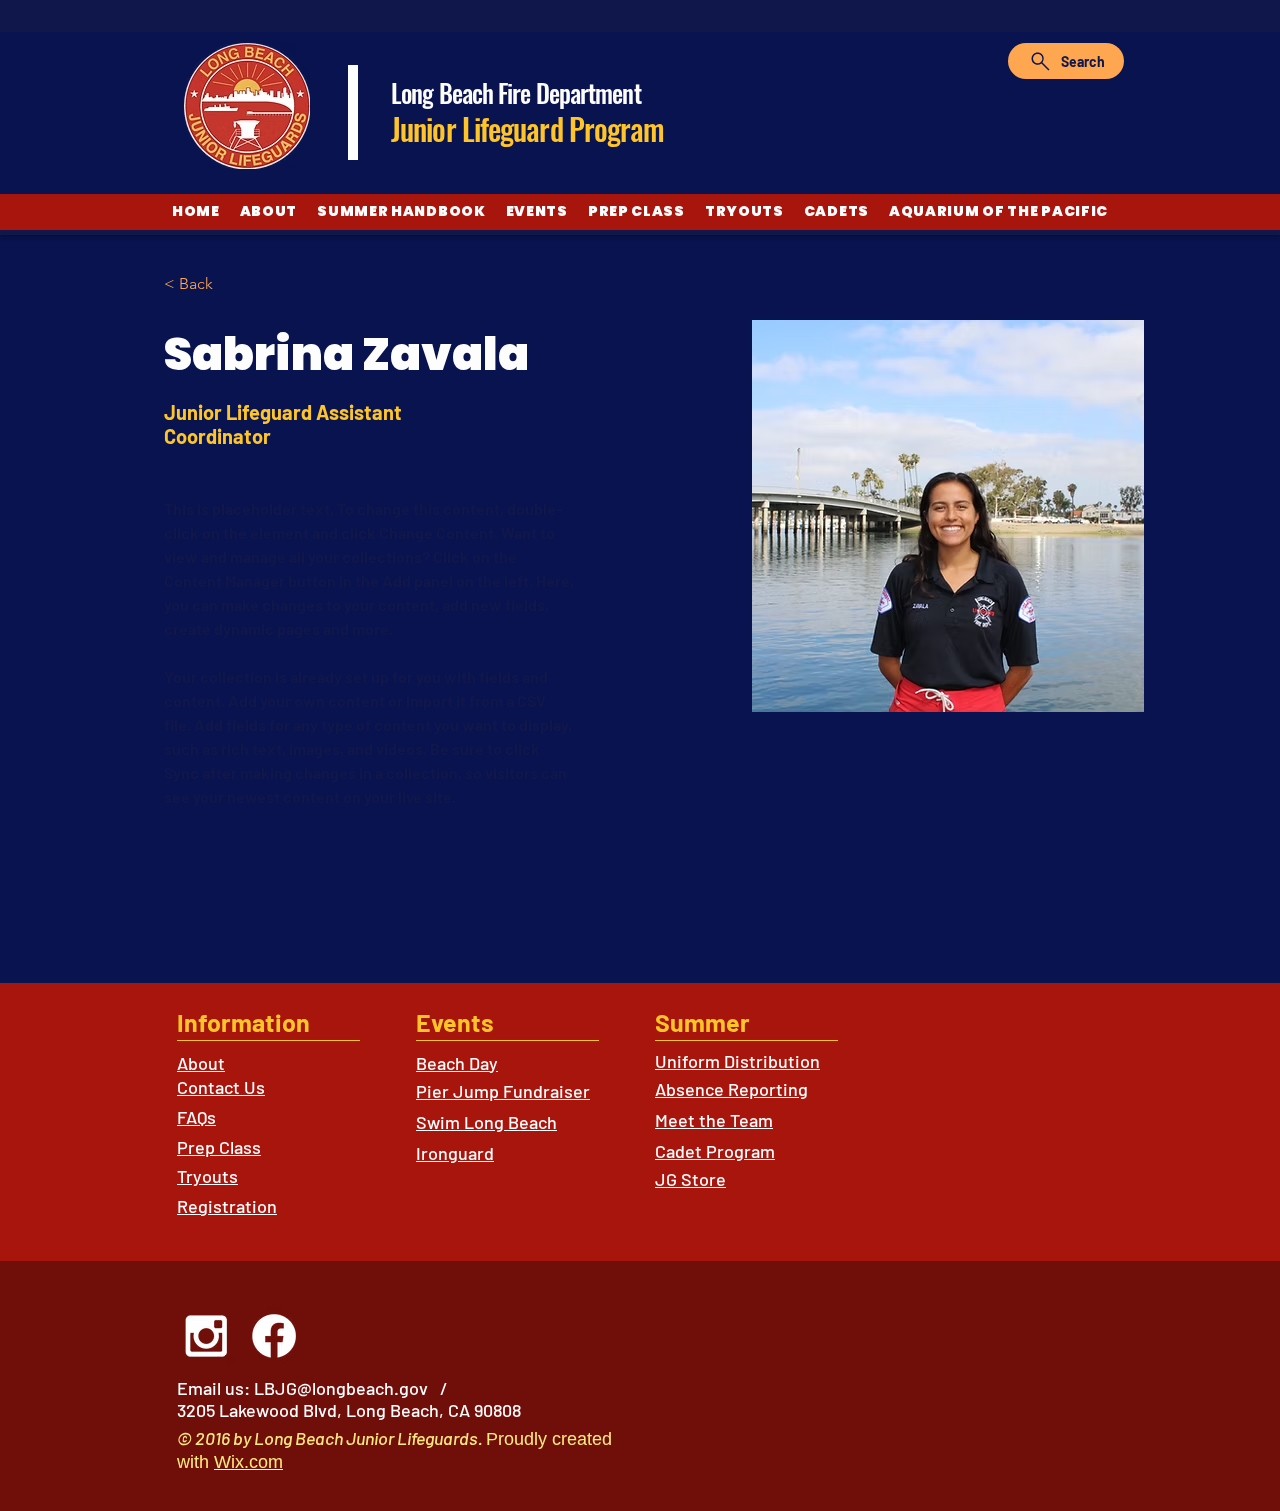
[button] (203, 284)
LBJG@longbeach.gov (341, 1388)
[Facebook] (274, 1336)
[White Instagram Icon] (206, 1336)
